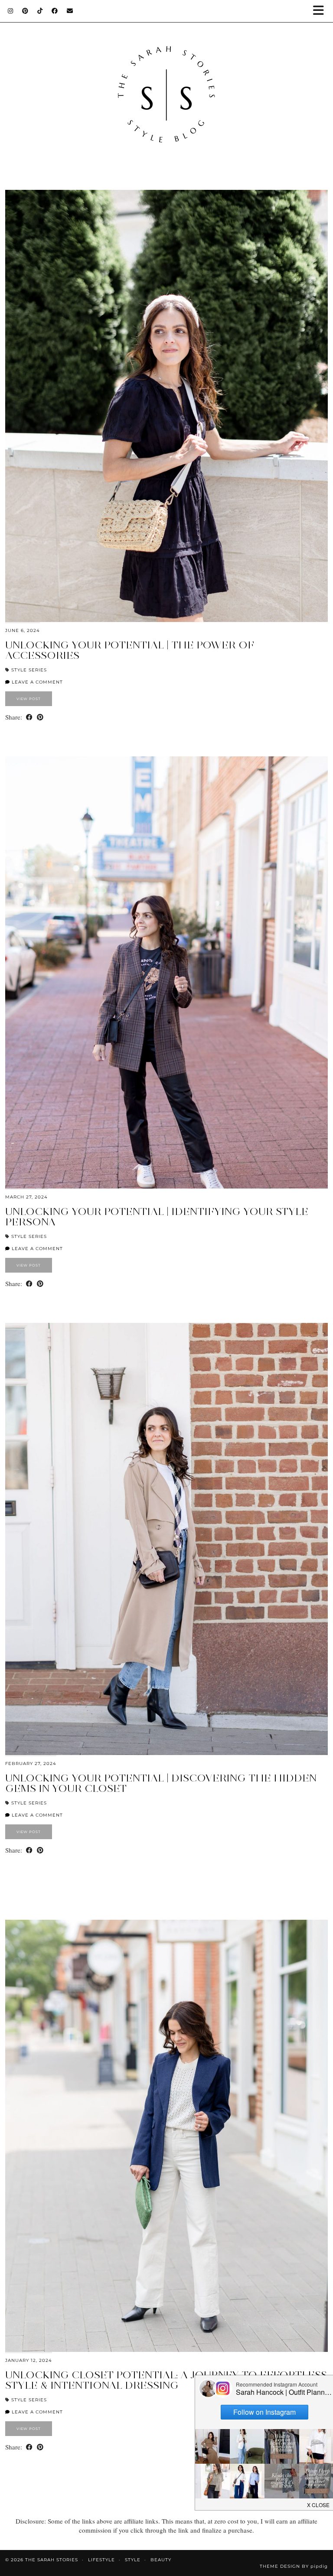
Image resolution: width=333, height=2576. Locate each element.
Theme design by (294, 2566)
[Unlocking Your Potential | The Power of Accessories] (166, 406)
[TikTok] (40, 11)
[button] (321, 11)
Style (133, 2560)
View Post (29, 699)
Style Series (29, 670)
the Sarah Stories (52, 2560)
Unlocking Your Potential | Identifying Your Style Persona (157, 1216)
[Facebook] (55, 11)
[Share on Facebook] (29, 717)
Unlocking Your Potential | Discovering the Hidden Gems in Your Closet (161, 1783)
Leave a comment (36, 682)
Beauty (161, 2560)
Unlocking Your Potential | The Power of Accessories (130, 650)
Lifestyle (101, 2560)
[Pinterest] (25, 11)
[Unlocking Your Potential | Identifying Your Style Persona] (166, 972)
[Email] (70, 11)
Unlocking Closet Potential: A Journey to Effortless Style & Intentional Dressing (166, 2380)
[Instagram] (11, 11)
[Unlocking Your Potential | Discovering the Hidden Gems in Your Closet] (166, 1539)
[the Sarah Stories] (166, 86)
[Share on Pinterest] (40, 717)
